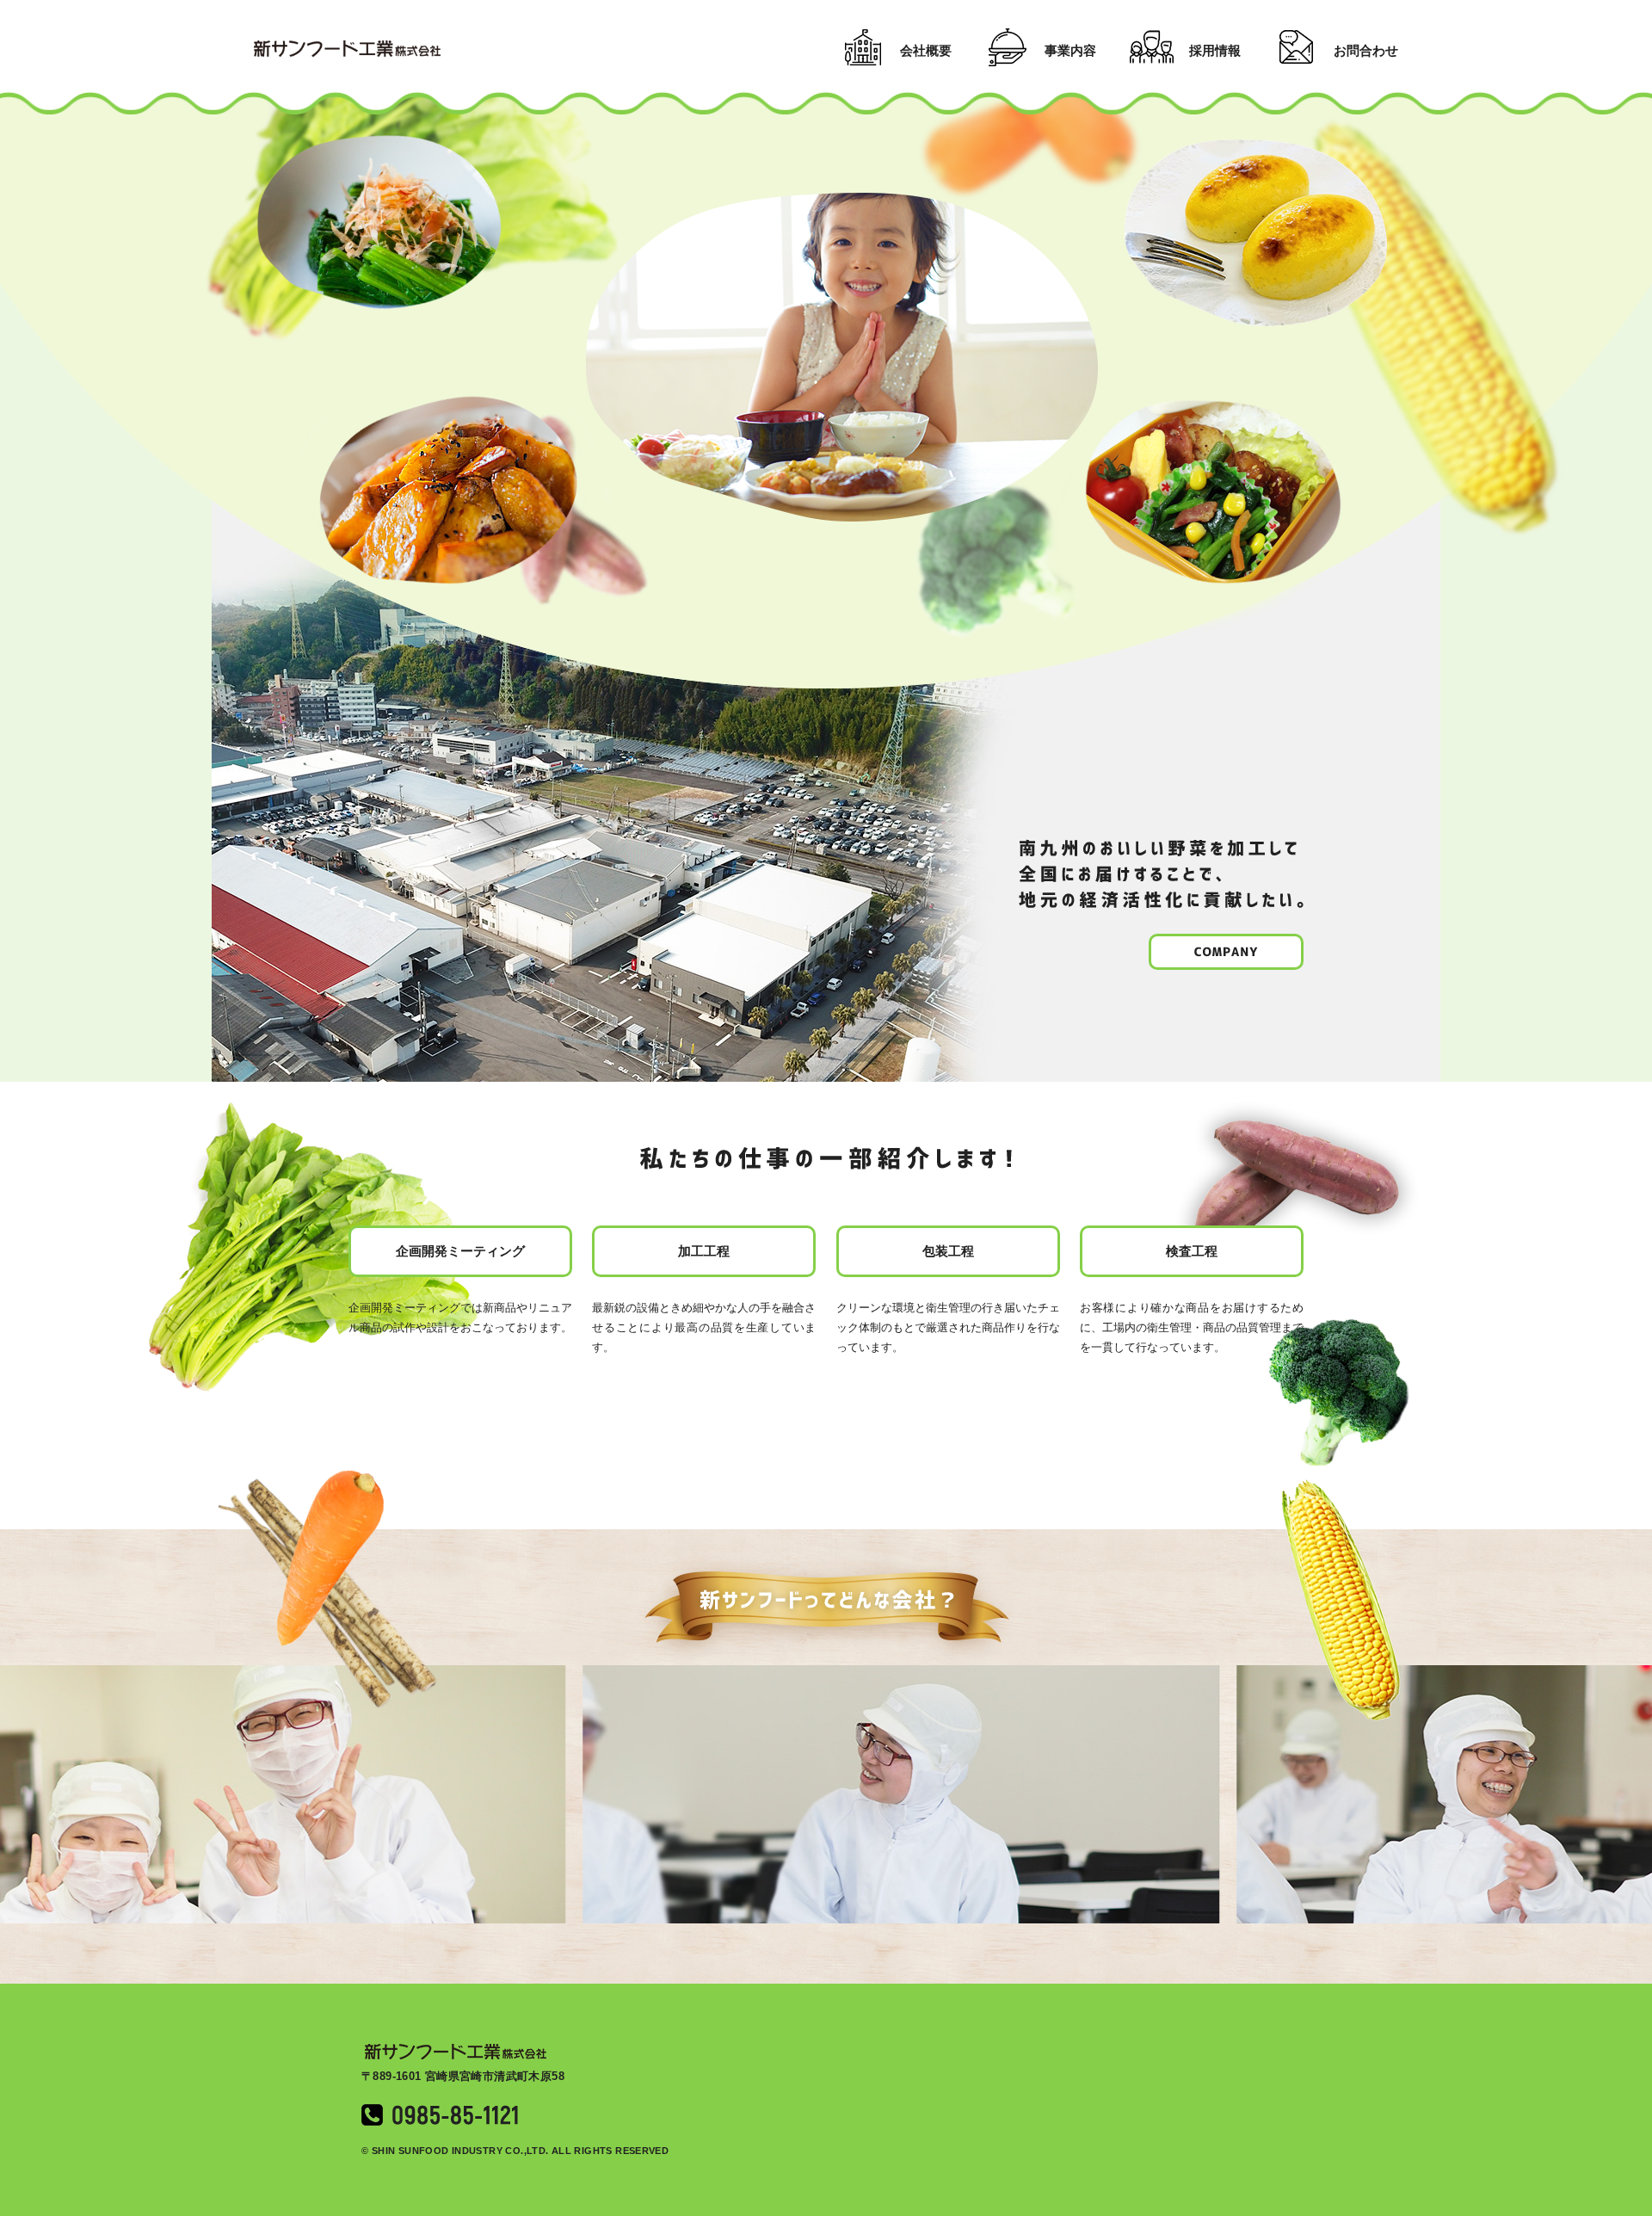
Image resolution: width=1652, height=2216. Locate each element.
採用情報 (1215, 50)
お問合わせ (1366, 50)
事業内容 (1070, 50)
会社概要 (926, 50)
